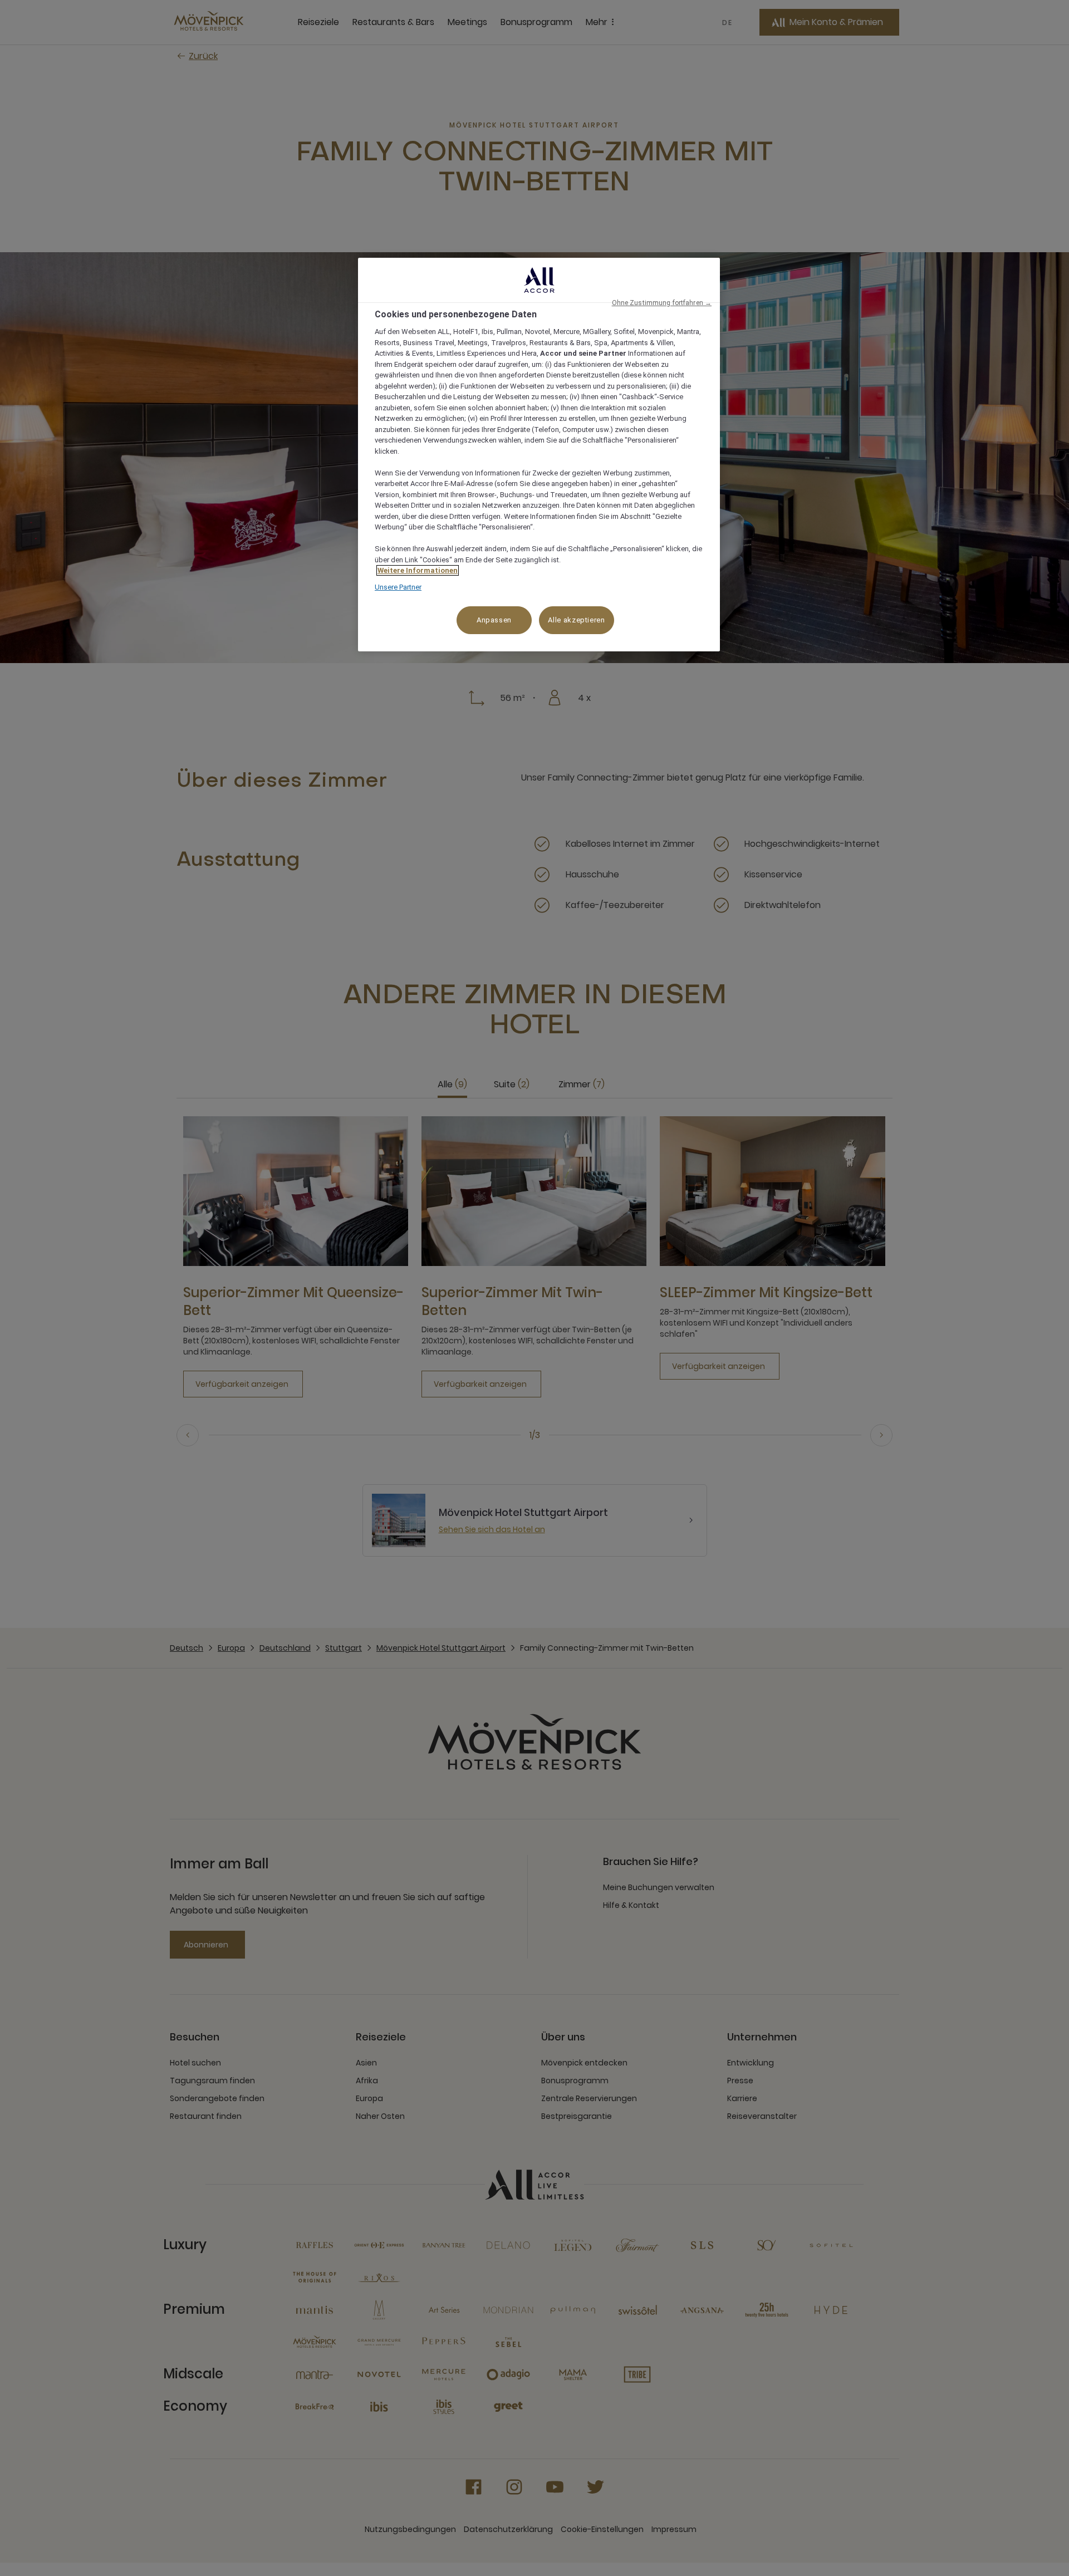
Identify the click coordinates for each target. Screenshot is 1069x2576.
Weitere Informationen (418, 570)
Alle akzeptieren (576, 620)
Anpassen (494, 620)
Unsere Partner (398, 587)
